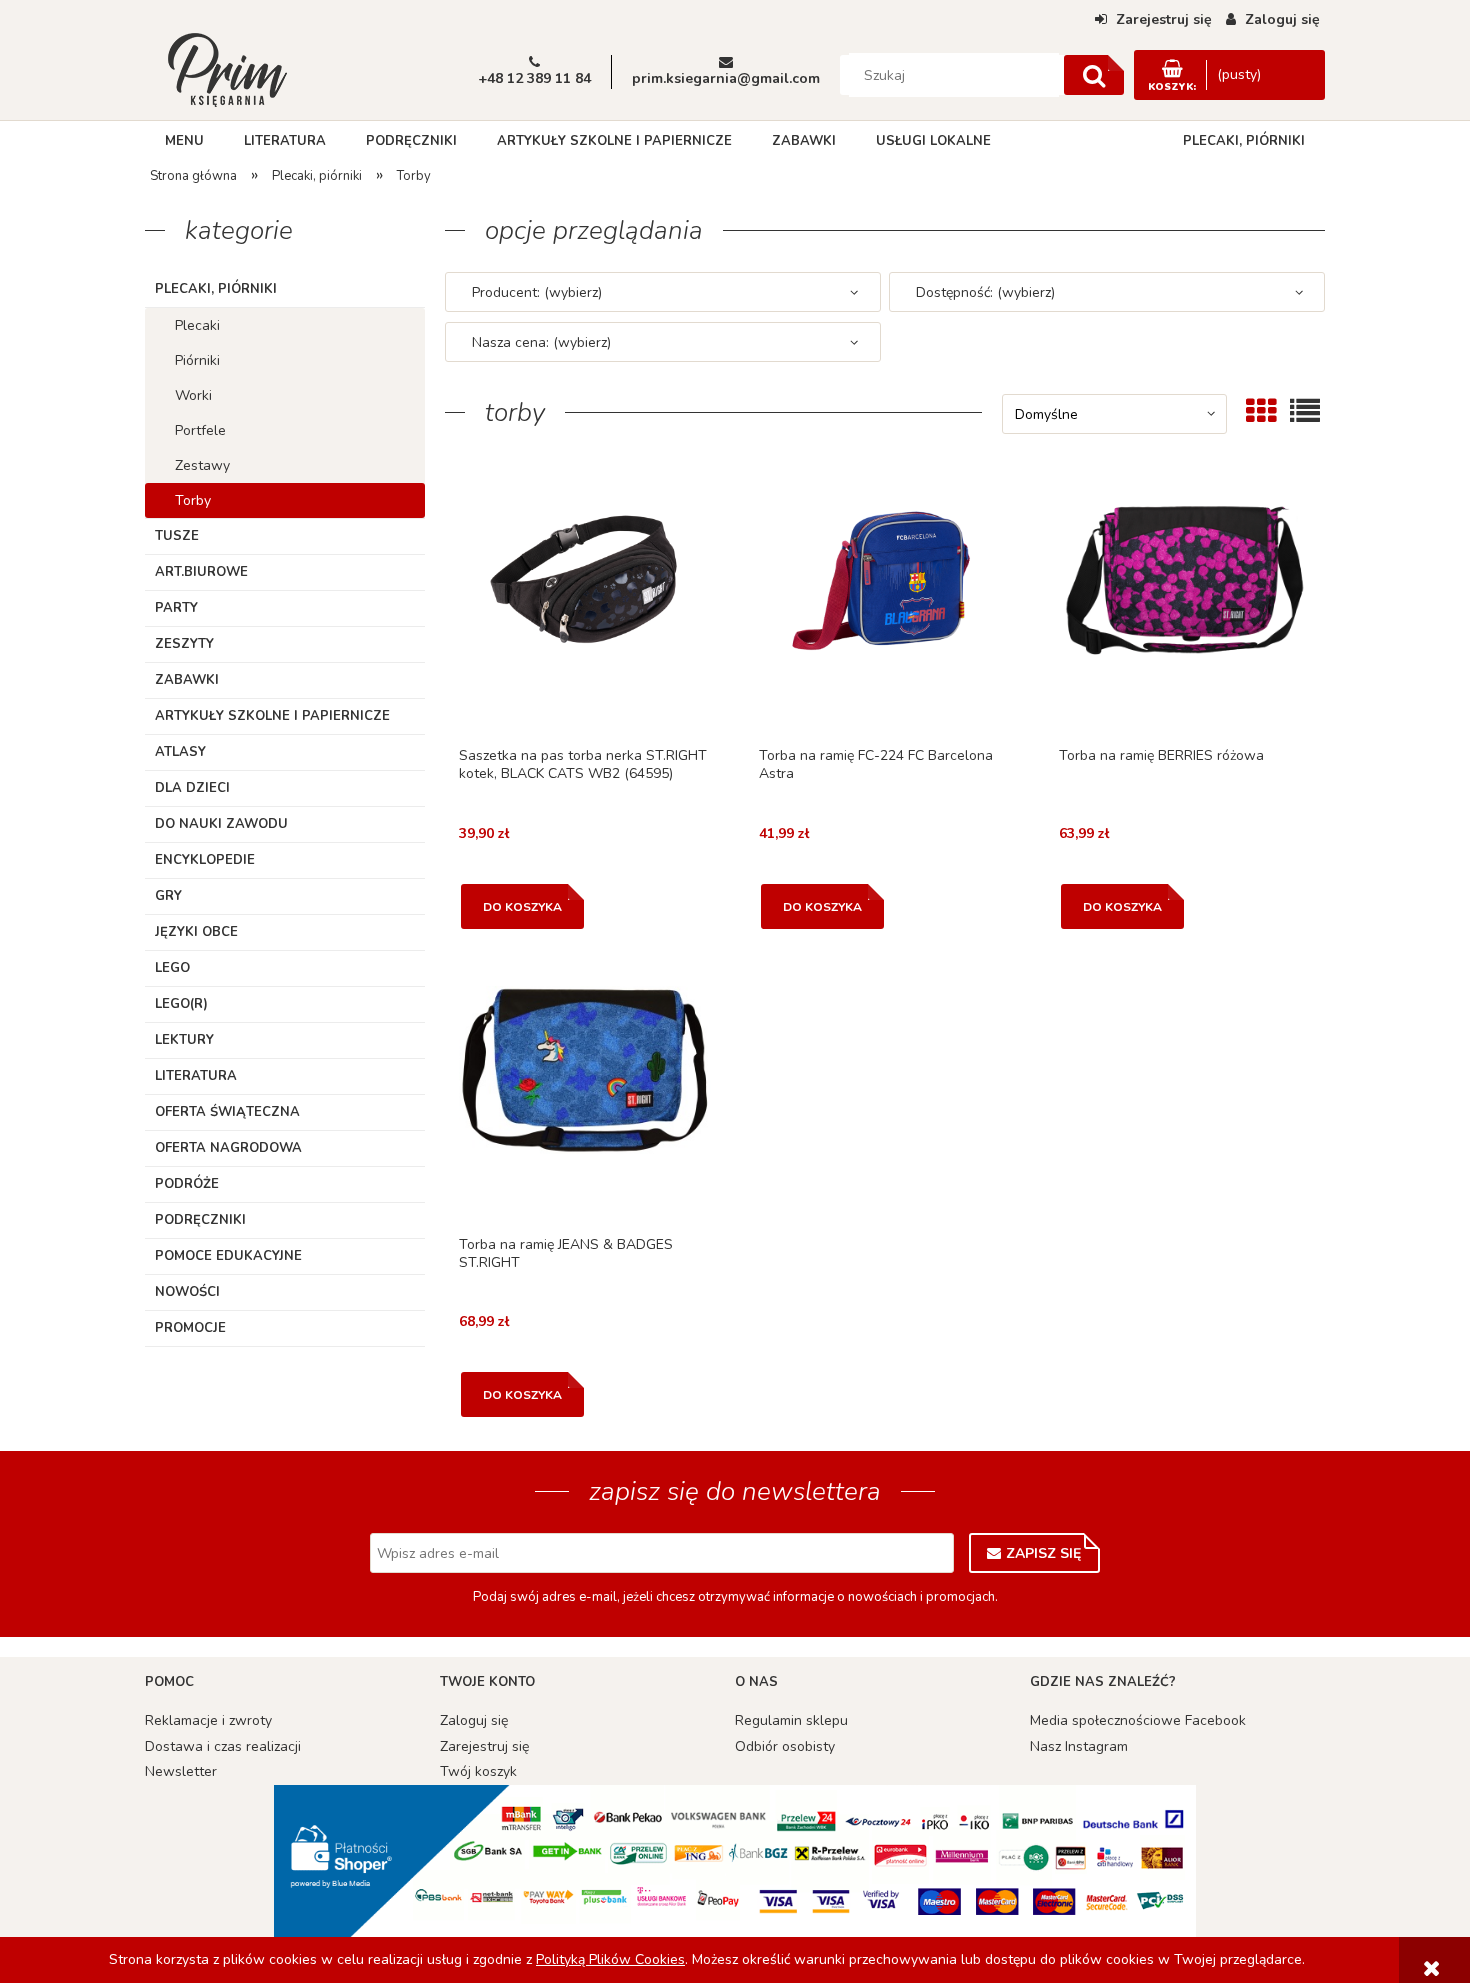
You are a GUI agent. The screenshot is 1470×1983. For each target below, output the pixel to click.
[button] (585, 609)
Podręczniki (200, 1220)
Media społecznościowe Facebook (1138, 1720)
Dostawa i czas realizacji (223, 1746)
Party (176, 608)
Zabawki (187, 680)
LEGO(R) (181, 1004)
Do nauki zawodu (221, 824)
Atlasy (180, 752)
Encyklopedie (205, 860)
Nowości (187, 1292)
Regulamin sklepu (791, 1720)
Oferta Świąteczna (227, 1112)
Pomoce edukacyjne (228, 1256)
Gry (168, 896)
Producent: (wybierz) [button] (537, 292)
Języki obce (196, 932)
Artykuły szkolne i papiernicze (272, 716)
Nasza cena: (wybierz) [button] (541, 342)
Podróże (187, 1184)
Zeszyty (184, 644)
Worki (193, 395)
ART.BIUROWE (201, 572)
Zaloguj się (474, 1720)
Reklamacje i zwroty (208, 1720)
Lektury (184, 1040)
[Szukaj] (1094, 75)
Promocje (190, 1328)
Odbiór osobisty (785, 1746)
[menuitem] (184, 141)
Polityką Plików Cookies (610, 1959)
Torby (193, 500)
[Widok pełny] (1305, 411)
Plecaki (197, 325)
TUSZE (177, 536)
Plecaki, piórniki (216, 289)
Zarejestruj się (484, 1746)
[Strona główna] (227, 68)
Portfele (200, 430)
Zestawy (202, 465)
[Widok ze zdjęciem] (1261, 411)
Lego (172, 968)
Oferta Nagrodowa (228, 1148)
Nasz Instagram (1079, 1746)
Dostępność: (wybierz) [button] (985, 292)
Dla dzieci (192, 788)
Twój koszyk (478, 1771)
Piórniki (197, 360)
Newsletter (181, 1771)
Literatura (196, 1076)
